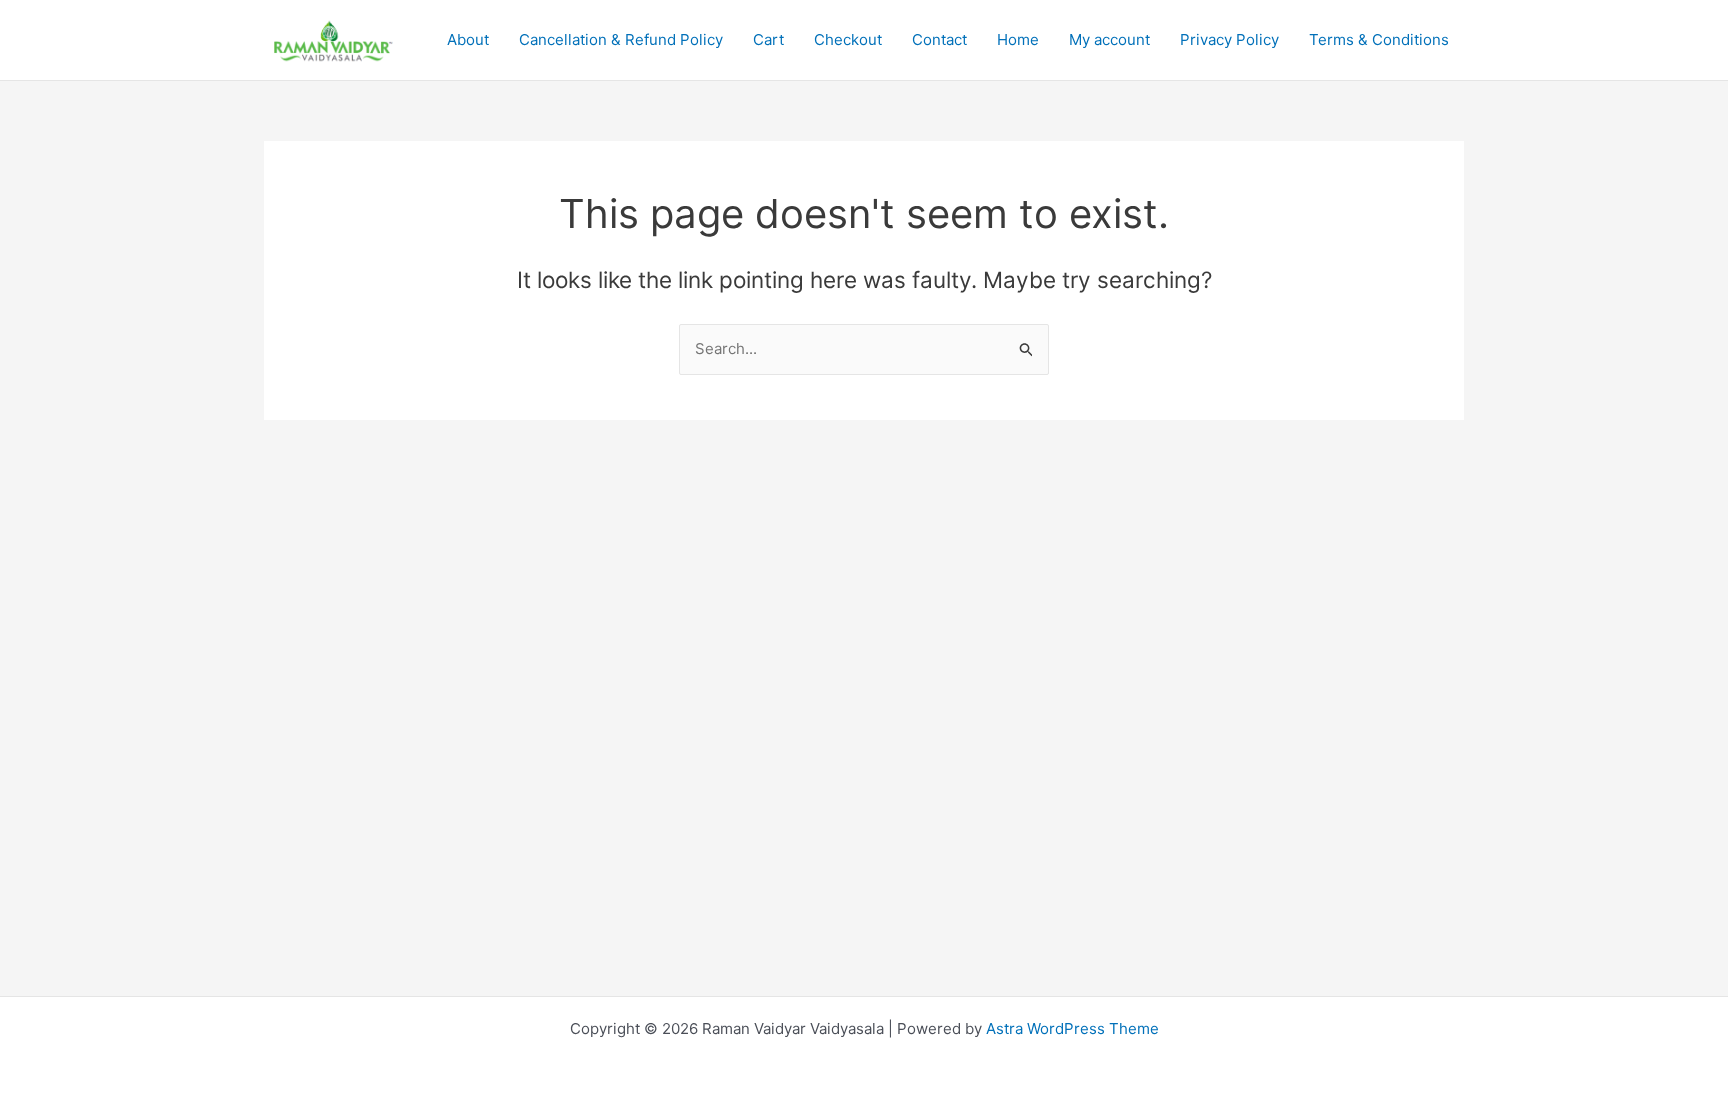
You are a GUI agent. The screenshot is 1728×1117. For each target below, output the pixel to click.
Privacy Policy (1229, 39)
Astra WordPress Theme (1072, 1028)
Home (1018, 39)
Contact (939, 39)
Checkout (848, 39)
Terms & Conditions (1379, 39)
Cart (768, 39)
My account (1109, 39)
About (468, 39)
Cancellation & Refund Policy (621, 39)
